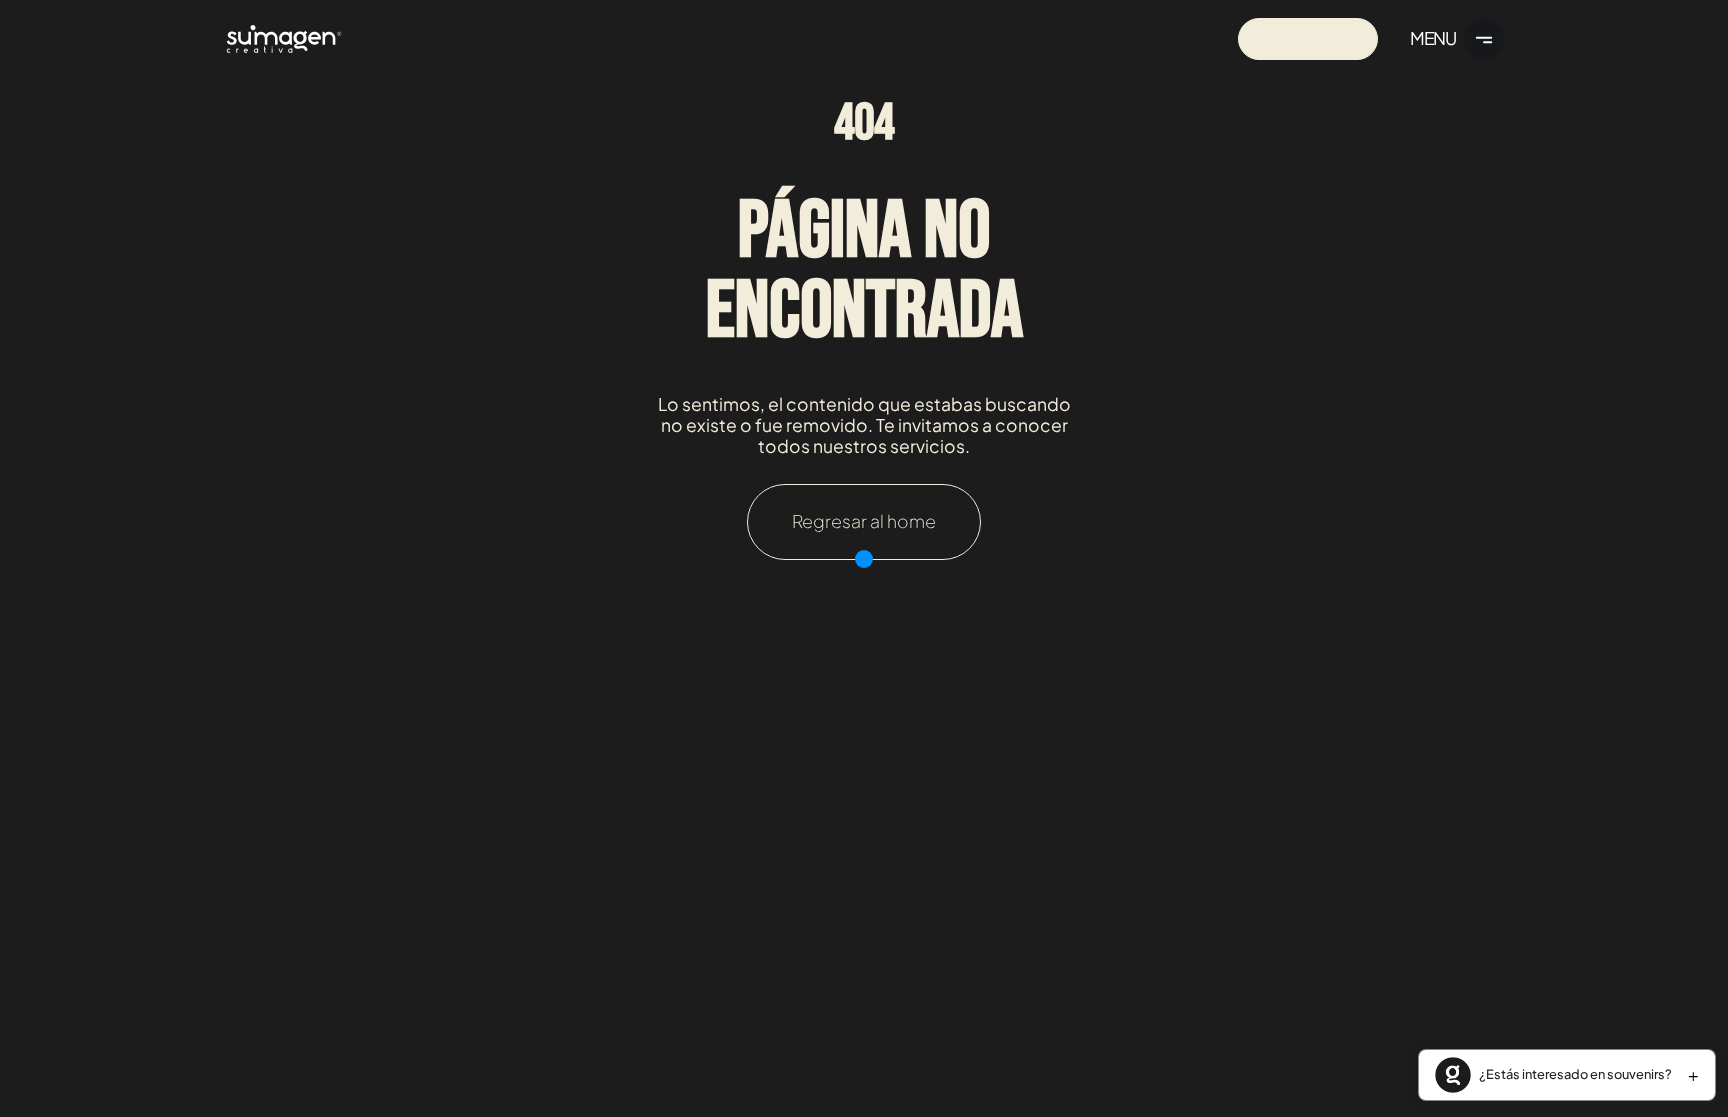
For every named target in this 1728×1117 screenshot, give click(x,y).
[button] (1567, 1075)
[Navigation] (284, 39)
